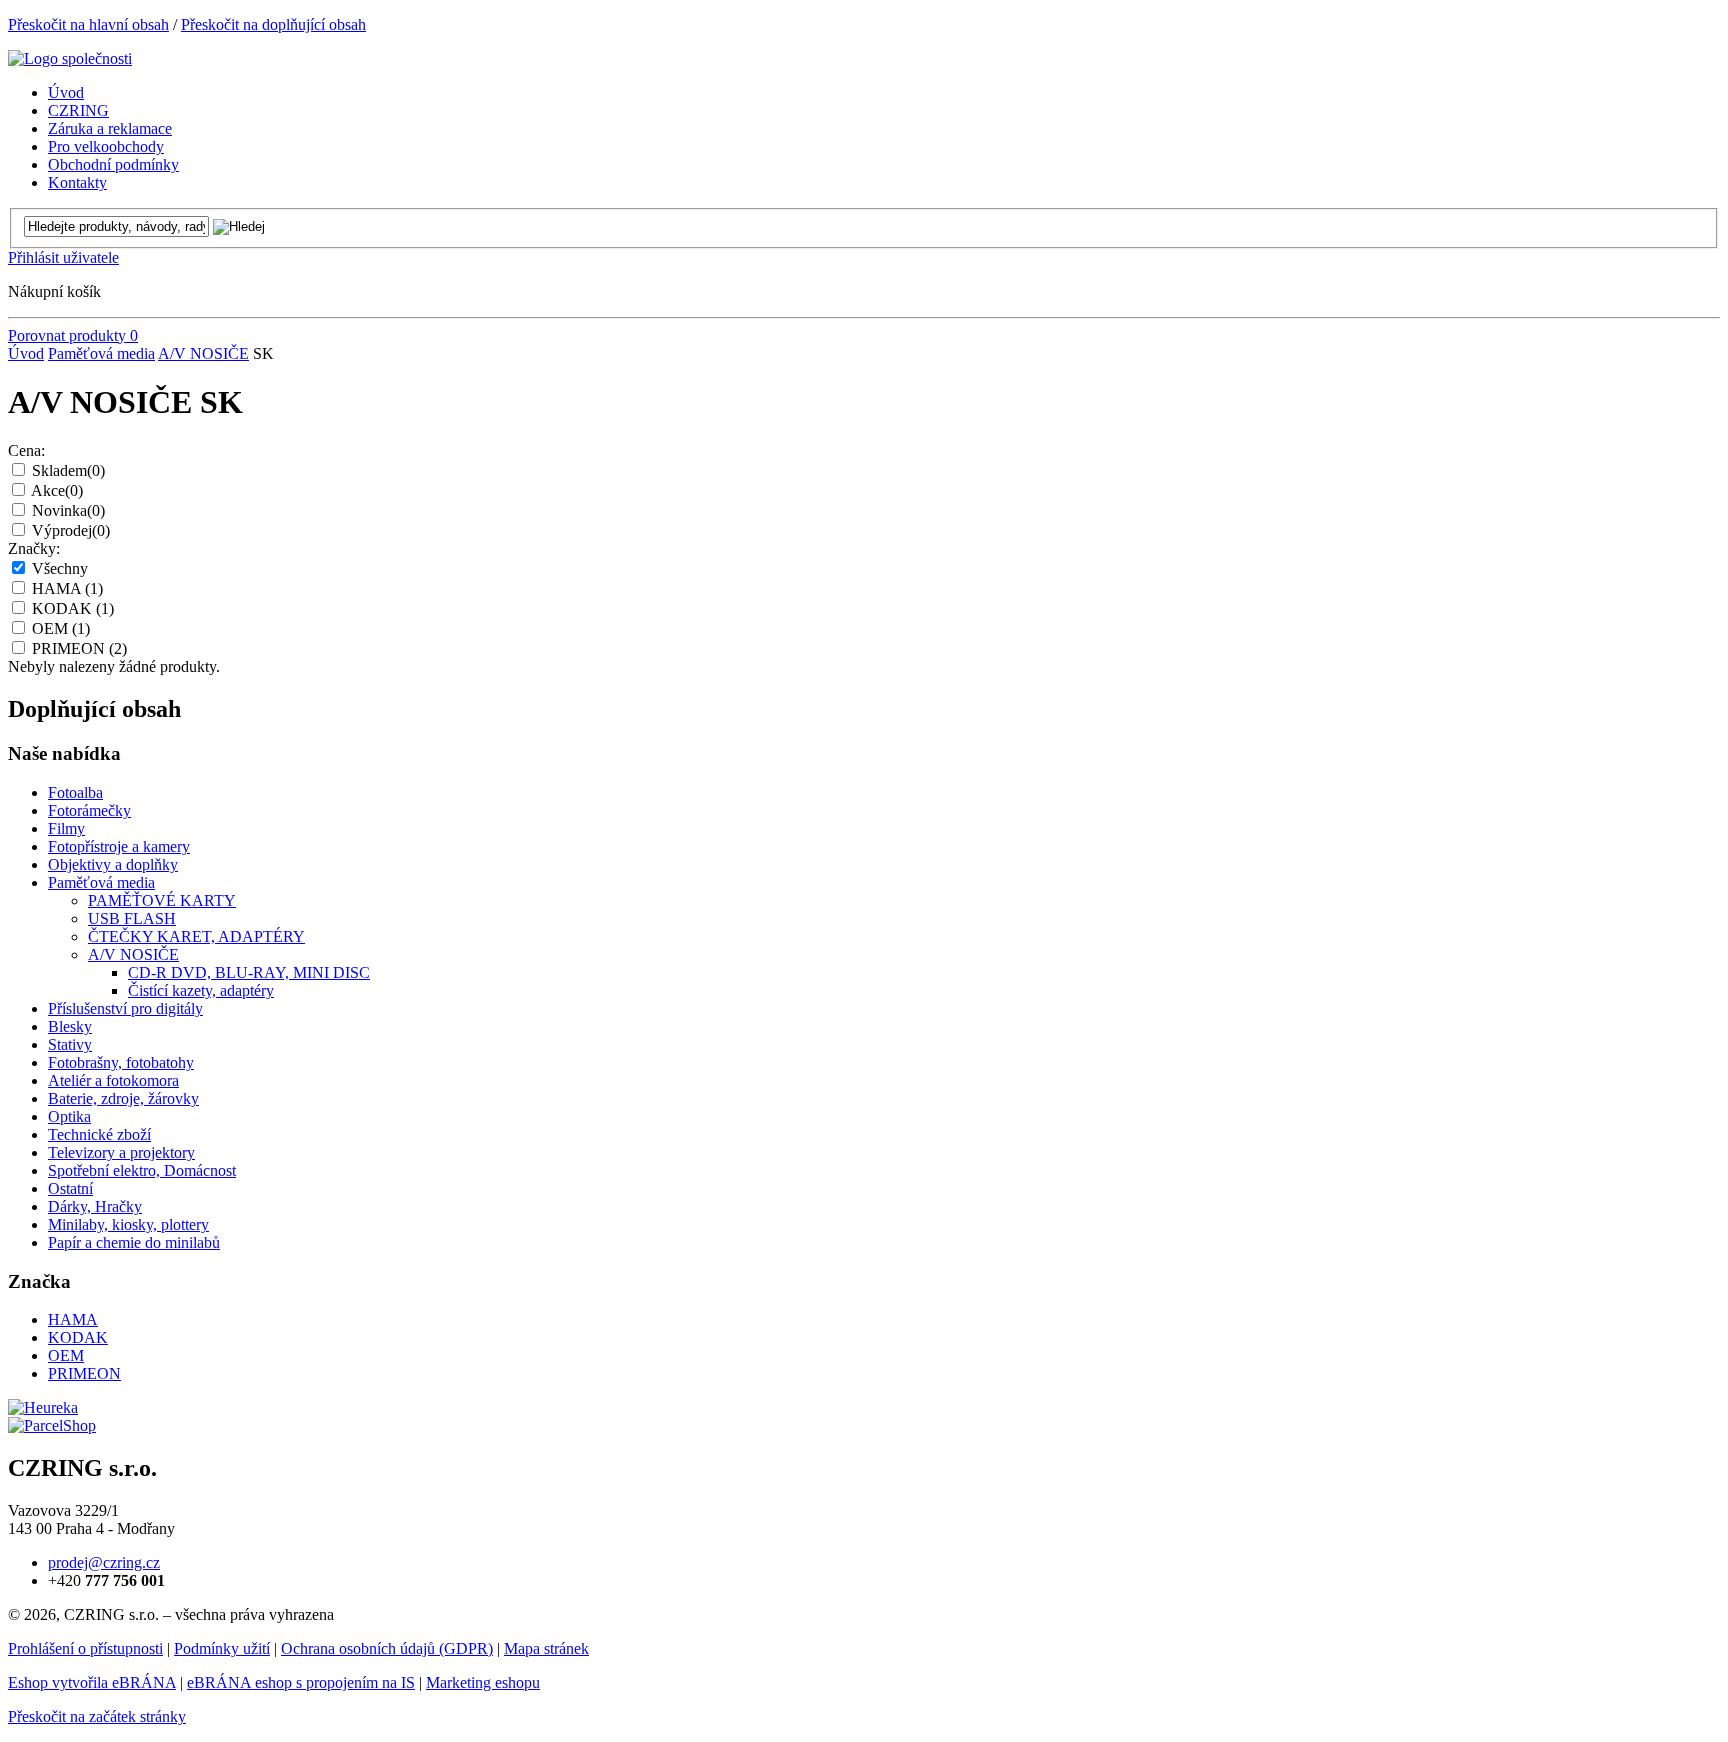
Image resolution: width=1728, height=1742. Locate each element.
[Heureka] (43, 1407)
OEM (61, 628)
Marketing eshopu (483, 1682)
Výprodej (71, 530)
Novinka (68, 510)
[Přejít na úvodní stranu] (70, 58)
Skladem (68, 470)
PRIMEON (79, 648)
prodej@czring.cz (104, 1562)
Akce (57, 490)
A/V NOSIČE (203, 353)
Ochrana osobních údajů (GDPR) (387, 1648)
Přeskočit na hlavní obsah (88, 24)
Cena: (26, 450)
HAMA (67, 588)
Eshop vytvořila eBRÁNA (92, 1682)
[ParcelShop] (52, 1425)
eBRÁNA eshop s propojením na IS (301, 1682)
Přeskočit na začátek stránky (97, 1716)
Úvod (26, 353)
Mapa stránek (546, 1648)
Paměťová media (101, 353)
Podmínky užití (222, 1648)
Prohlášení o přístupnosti (85, 1648)
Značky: (34, 548)
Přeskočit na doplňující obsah (273, 24)
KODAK (73, 608)
